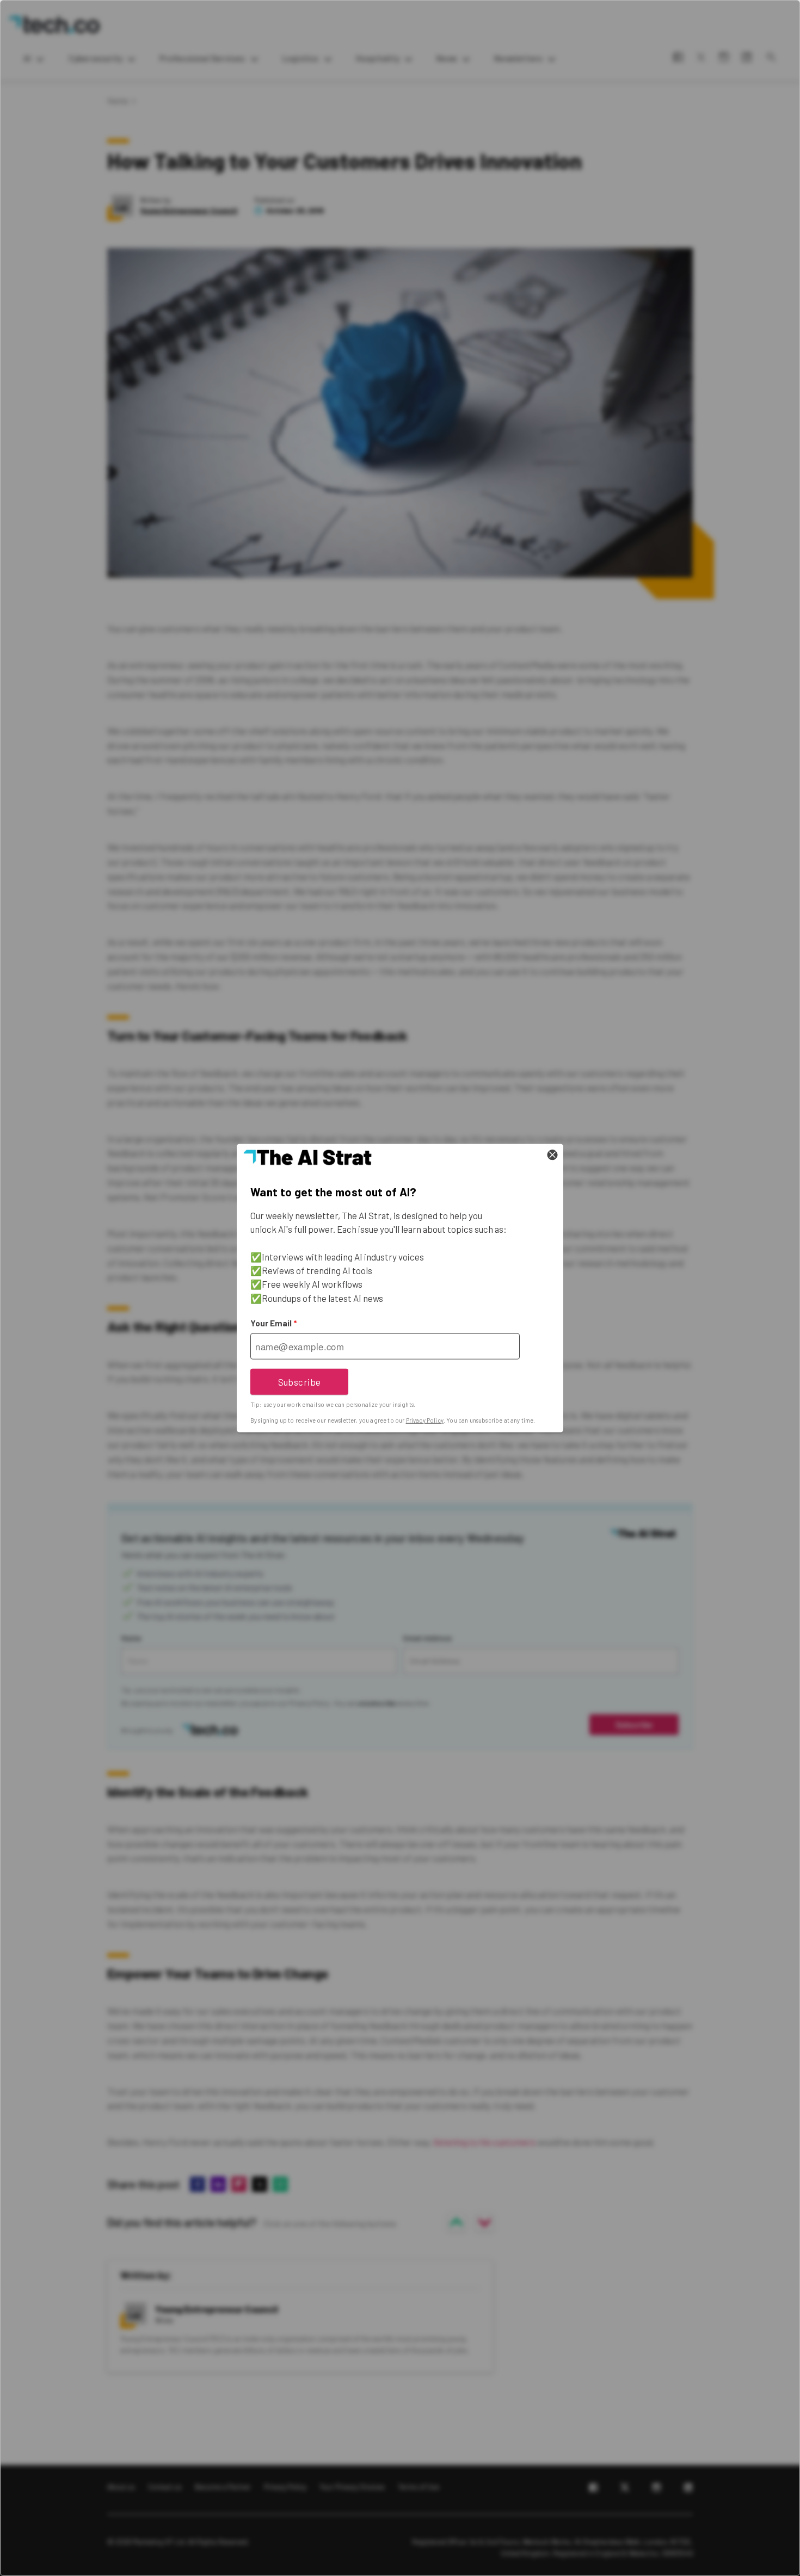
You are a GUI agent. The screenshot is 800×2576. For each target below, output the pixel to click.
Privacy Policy (425, 1420)
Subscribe (300, 1381)
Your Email (273, 1323)
